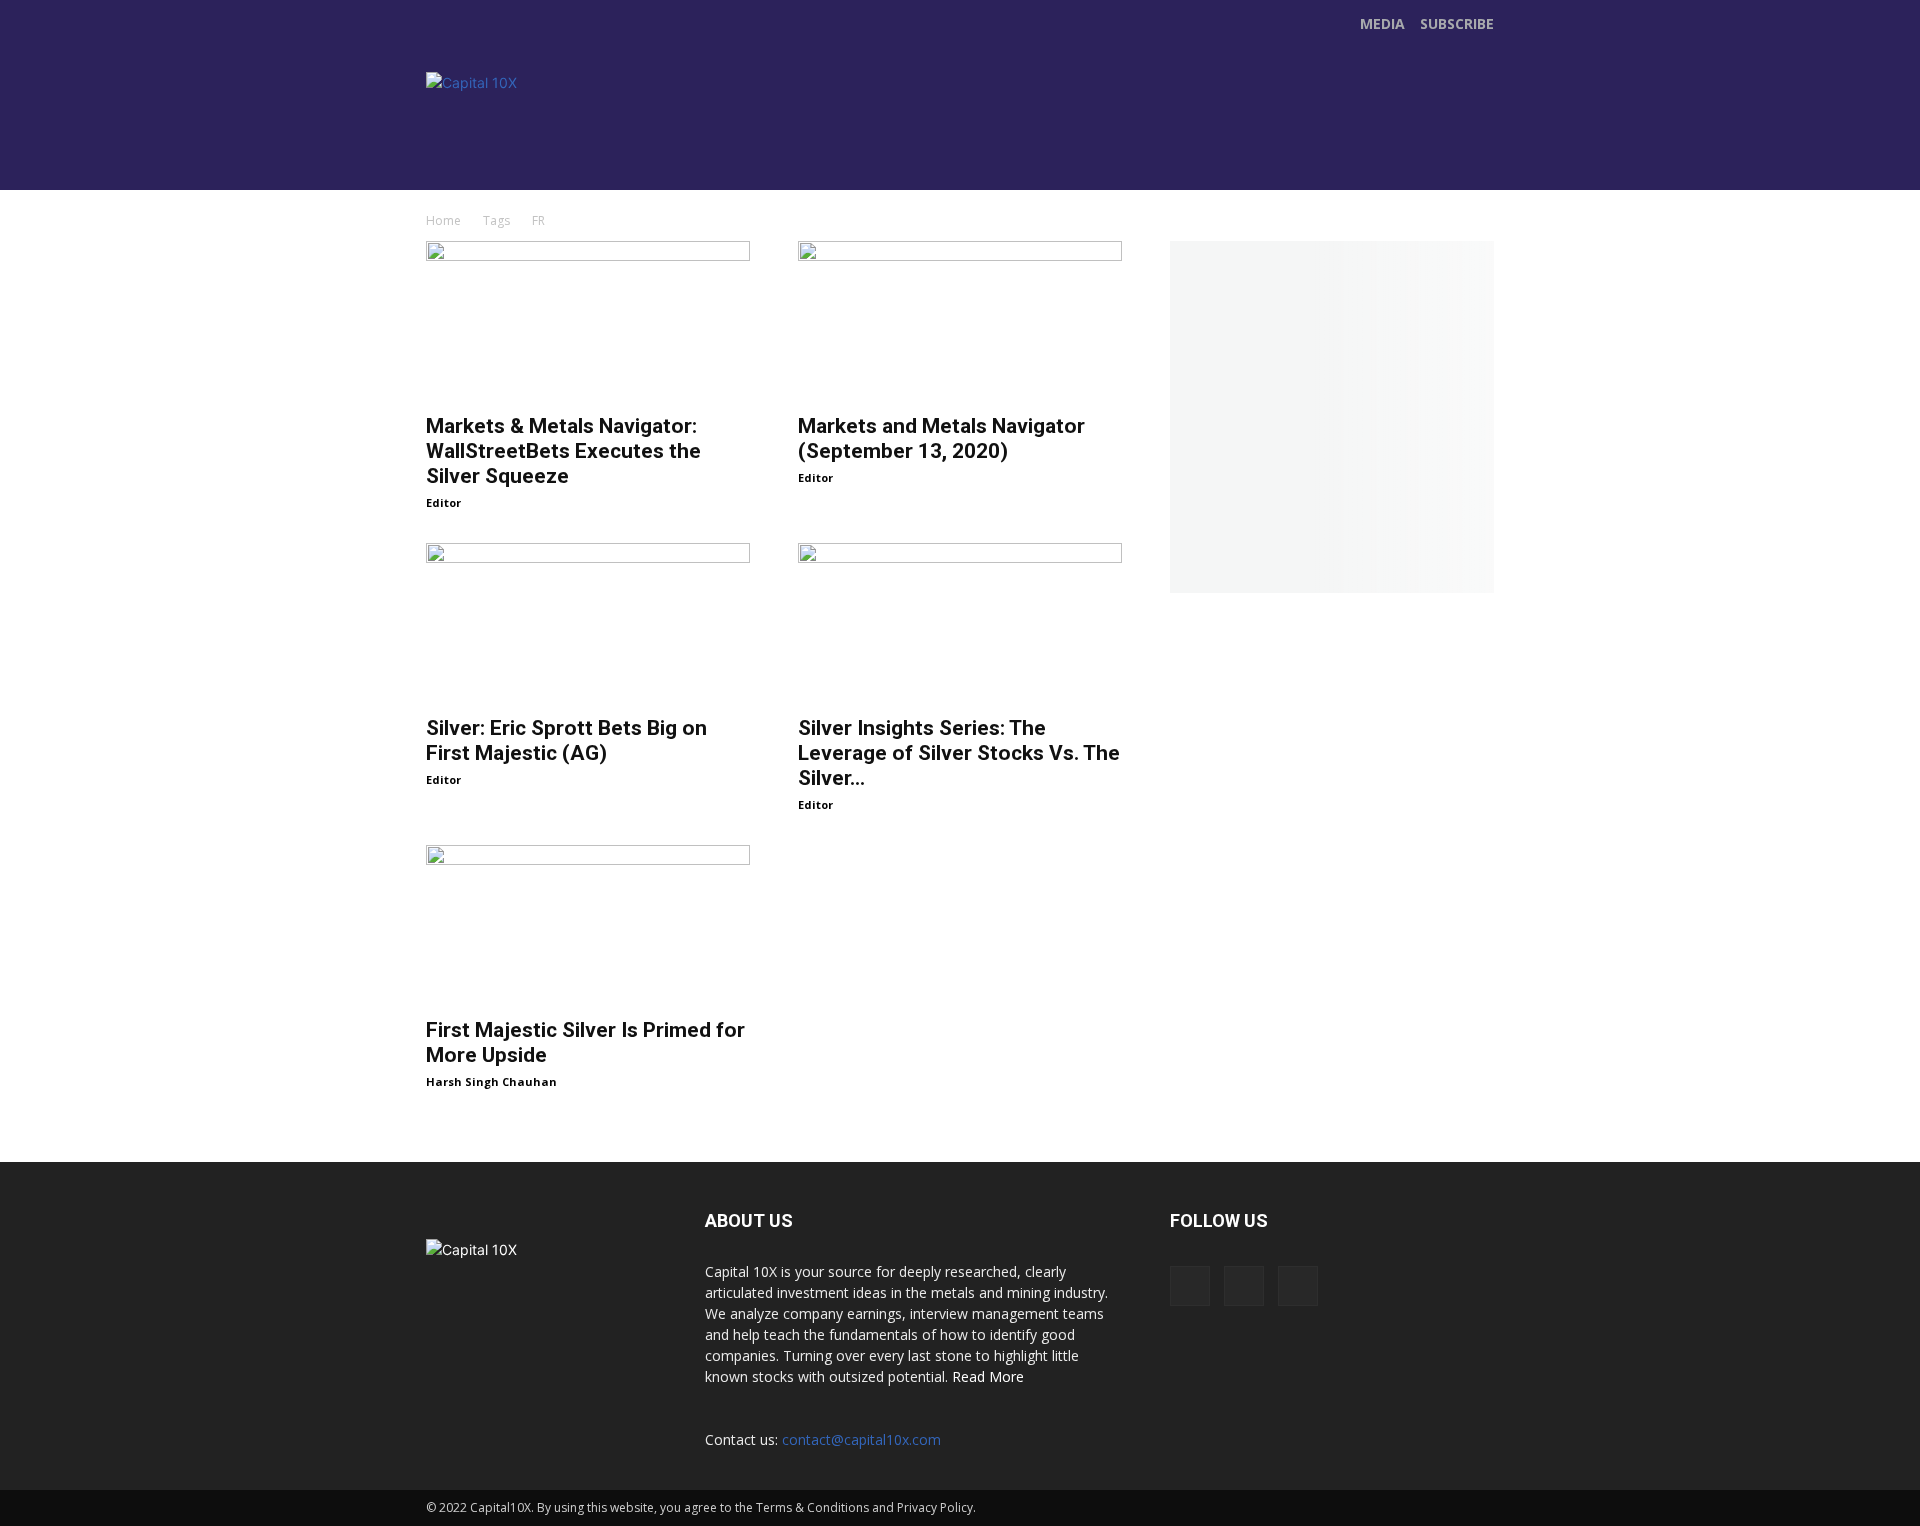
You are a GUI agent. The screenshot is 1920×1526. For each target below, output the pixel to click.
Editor (443, 502)
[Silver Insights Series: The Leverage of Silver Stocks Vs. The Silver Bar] (960, 623)
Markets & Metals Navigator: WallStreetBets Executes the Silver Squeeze (563, 451)
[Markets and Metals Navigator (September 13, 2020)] (960, 321)
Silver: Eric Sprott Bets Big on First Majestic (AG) (566, 740)
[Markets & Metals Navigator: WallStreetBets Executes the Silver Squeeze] (588, 321)
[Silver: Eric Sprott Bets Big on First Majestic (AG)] (588, 623)
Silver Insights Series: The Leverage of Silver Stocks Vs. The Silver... (959, 753)
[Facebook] (806, 149)
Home (443, 220)
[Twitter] (848, 149)
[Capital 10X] (564, 128)
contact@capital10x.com (861, 1439)
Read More (988, 1376)
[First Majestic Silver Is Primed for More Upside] (588, 925)
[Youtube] (890, 149)
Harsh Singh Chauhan (491, 1081)
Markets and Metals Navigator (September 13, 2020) (941, 438)
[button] (1476, 166)
